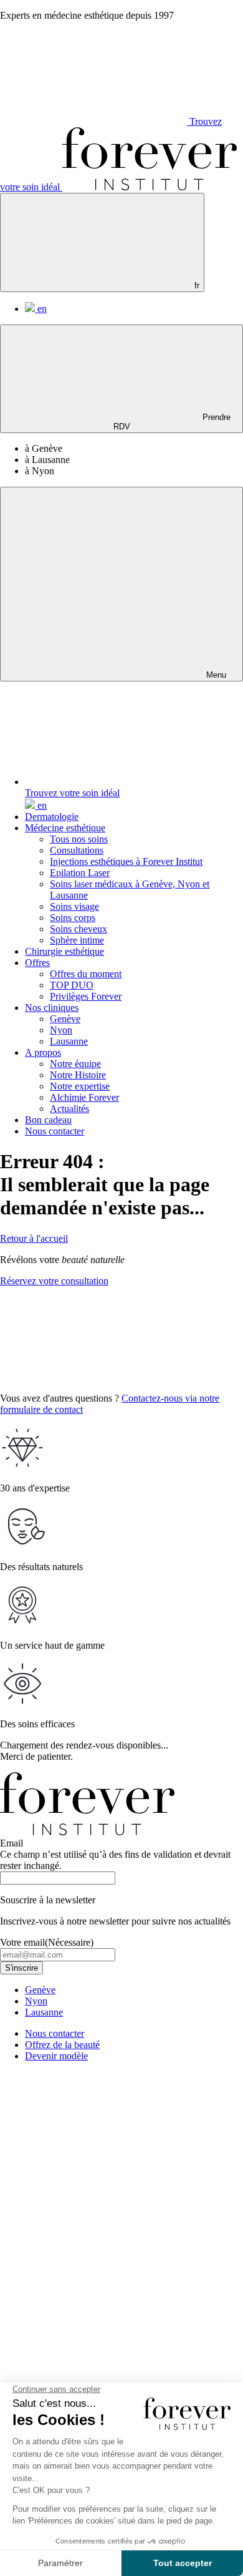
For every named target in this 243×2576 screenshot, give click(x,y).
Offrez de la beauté (62, 2045)
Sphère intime (77, 940)
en (41, 309)
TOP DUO (72, 985)
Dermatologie (52, 817)
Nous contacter (55, 1131)
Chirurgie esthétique (64, 951)
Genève (65, 1019)
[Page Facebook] (93, 2258)
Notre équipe (75, 1064)
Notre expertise (80, 1086)
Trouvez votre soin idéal (72, 793)
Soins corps (73, 918)
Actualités (69, 1109)
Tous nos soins (79, 839)
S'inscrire (21, 1968)
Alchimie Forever (84, 1097)
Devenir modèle (56, 2056)
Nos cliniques (52, 1007)
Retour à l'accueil (34, 1238)
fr (196, 285)
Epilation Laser (80, 873)
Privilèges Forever (86, 996)
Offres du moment (86, 974)
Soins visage (74, 906)
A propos (43, 1052)
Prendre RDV (172, 422)
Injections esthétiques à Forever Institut (126, 861)
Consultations (77, 850)
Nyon (61, 1030)
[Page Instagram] (93, 2162)
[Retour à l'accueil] (150, 187)
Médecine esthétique (65, 828)
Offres (37, 963)
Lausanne (69, 1041)
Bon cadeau (48, 1120)
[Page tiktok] (93, 2354)
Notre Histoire (78, 1075)
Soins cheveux (79, 929)
